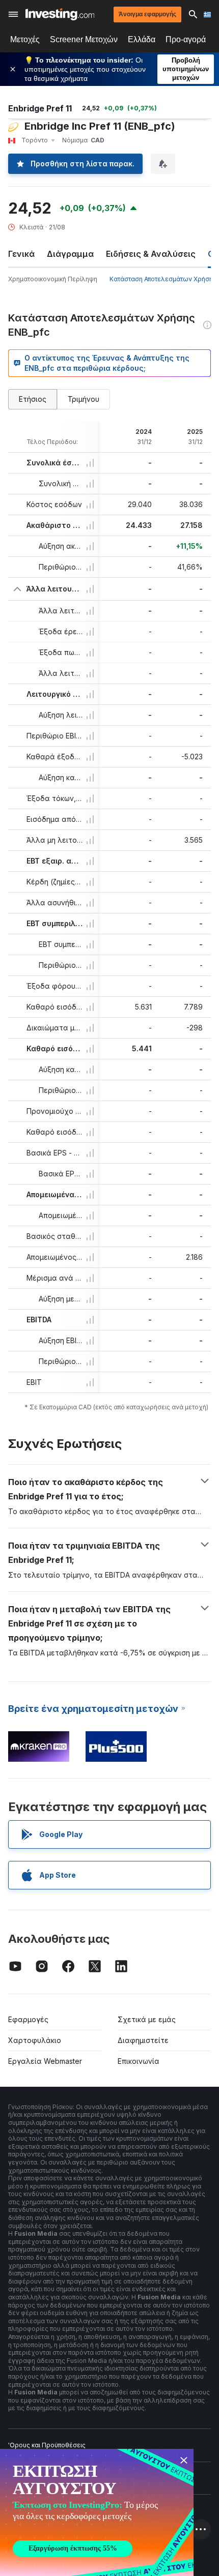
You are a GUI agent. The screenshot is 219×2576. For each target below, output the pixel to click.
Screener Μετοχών (84, 39)
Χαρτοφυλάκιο (35, 2040)
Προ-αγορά (186, 39)
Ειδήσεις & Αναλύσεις (151, 254)
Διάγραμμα (70, 254)
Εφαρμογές (28, 2019)
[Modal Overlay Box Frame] (97, 2512)
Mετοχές (25, 39)
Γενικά (21, 254)
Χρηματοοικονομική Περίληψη (53, 279)
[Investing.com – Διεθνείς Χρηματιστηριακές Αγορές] (60, 14)
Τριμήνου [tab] (84, 399)
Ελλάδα (142, 39)
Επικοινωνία (139, 2061)
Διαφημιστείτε (143, 2040)
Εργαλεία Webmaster (45, 2061)
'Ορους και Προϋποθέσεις (47, 2445)
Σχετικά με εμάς (147, 2019)
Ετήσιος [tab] (33, 399)
